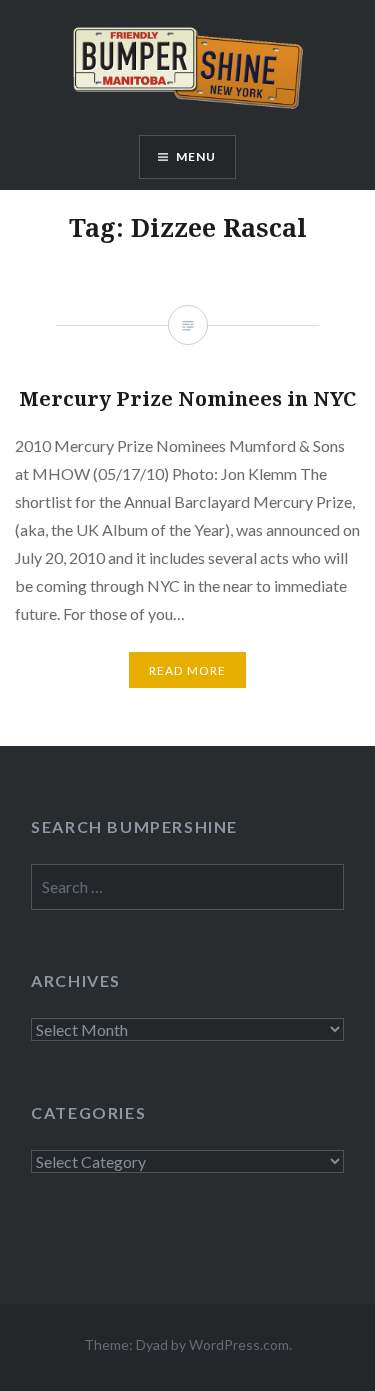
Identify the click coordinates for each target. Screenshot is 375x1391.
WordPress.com (239, 1344)
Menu (196, 156)
